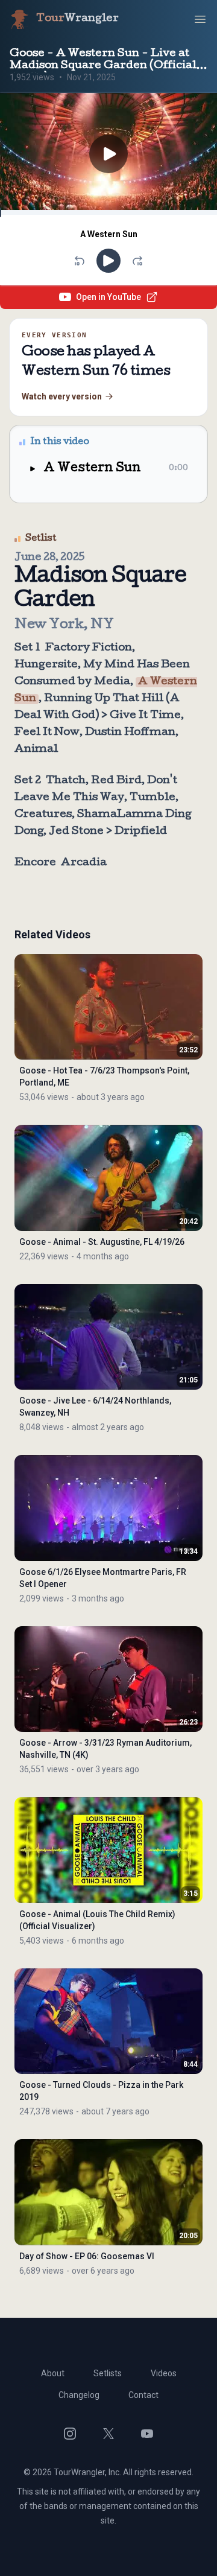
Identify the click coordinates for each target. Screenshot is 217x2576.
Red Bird (116, 781)
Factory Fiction (89, 648)
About (53, 2373)
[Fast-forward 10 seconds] (137, 261)
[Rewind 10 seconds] (80, 261)
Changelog (79, 2395)
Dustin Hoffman (130, 733)
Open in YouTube (108, 297)
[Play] (108, 261)
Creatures (43, 815)
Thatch (66, 781)
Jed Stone (76, 832)
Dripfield (141, 832)
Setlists (108, 2373)
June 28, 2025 (50, 558)
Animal (36, 750)
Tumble (153, 798)
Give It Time (145, 716)
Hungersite (46, 665)
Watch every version (62, 396)
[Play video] (108, 154)
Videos (164, 2373)
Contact (143, 2395)
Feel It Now (47, 733)
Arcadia (84, 863)
